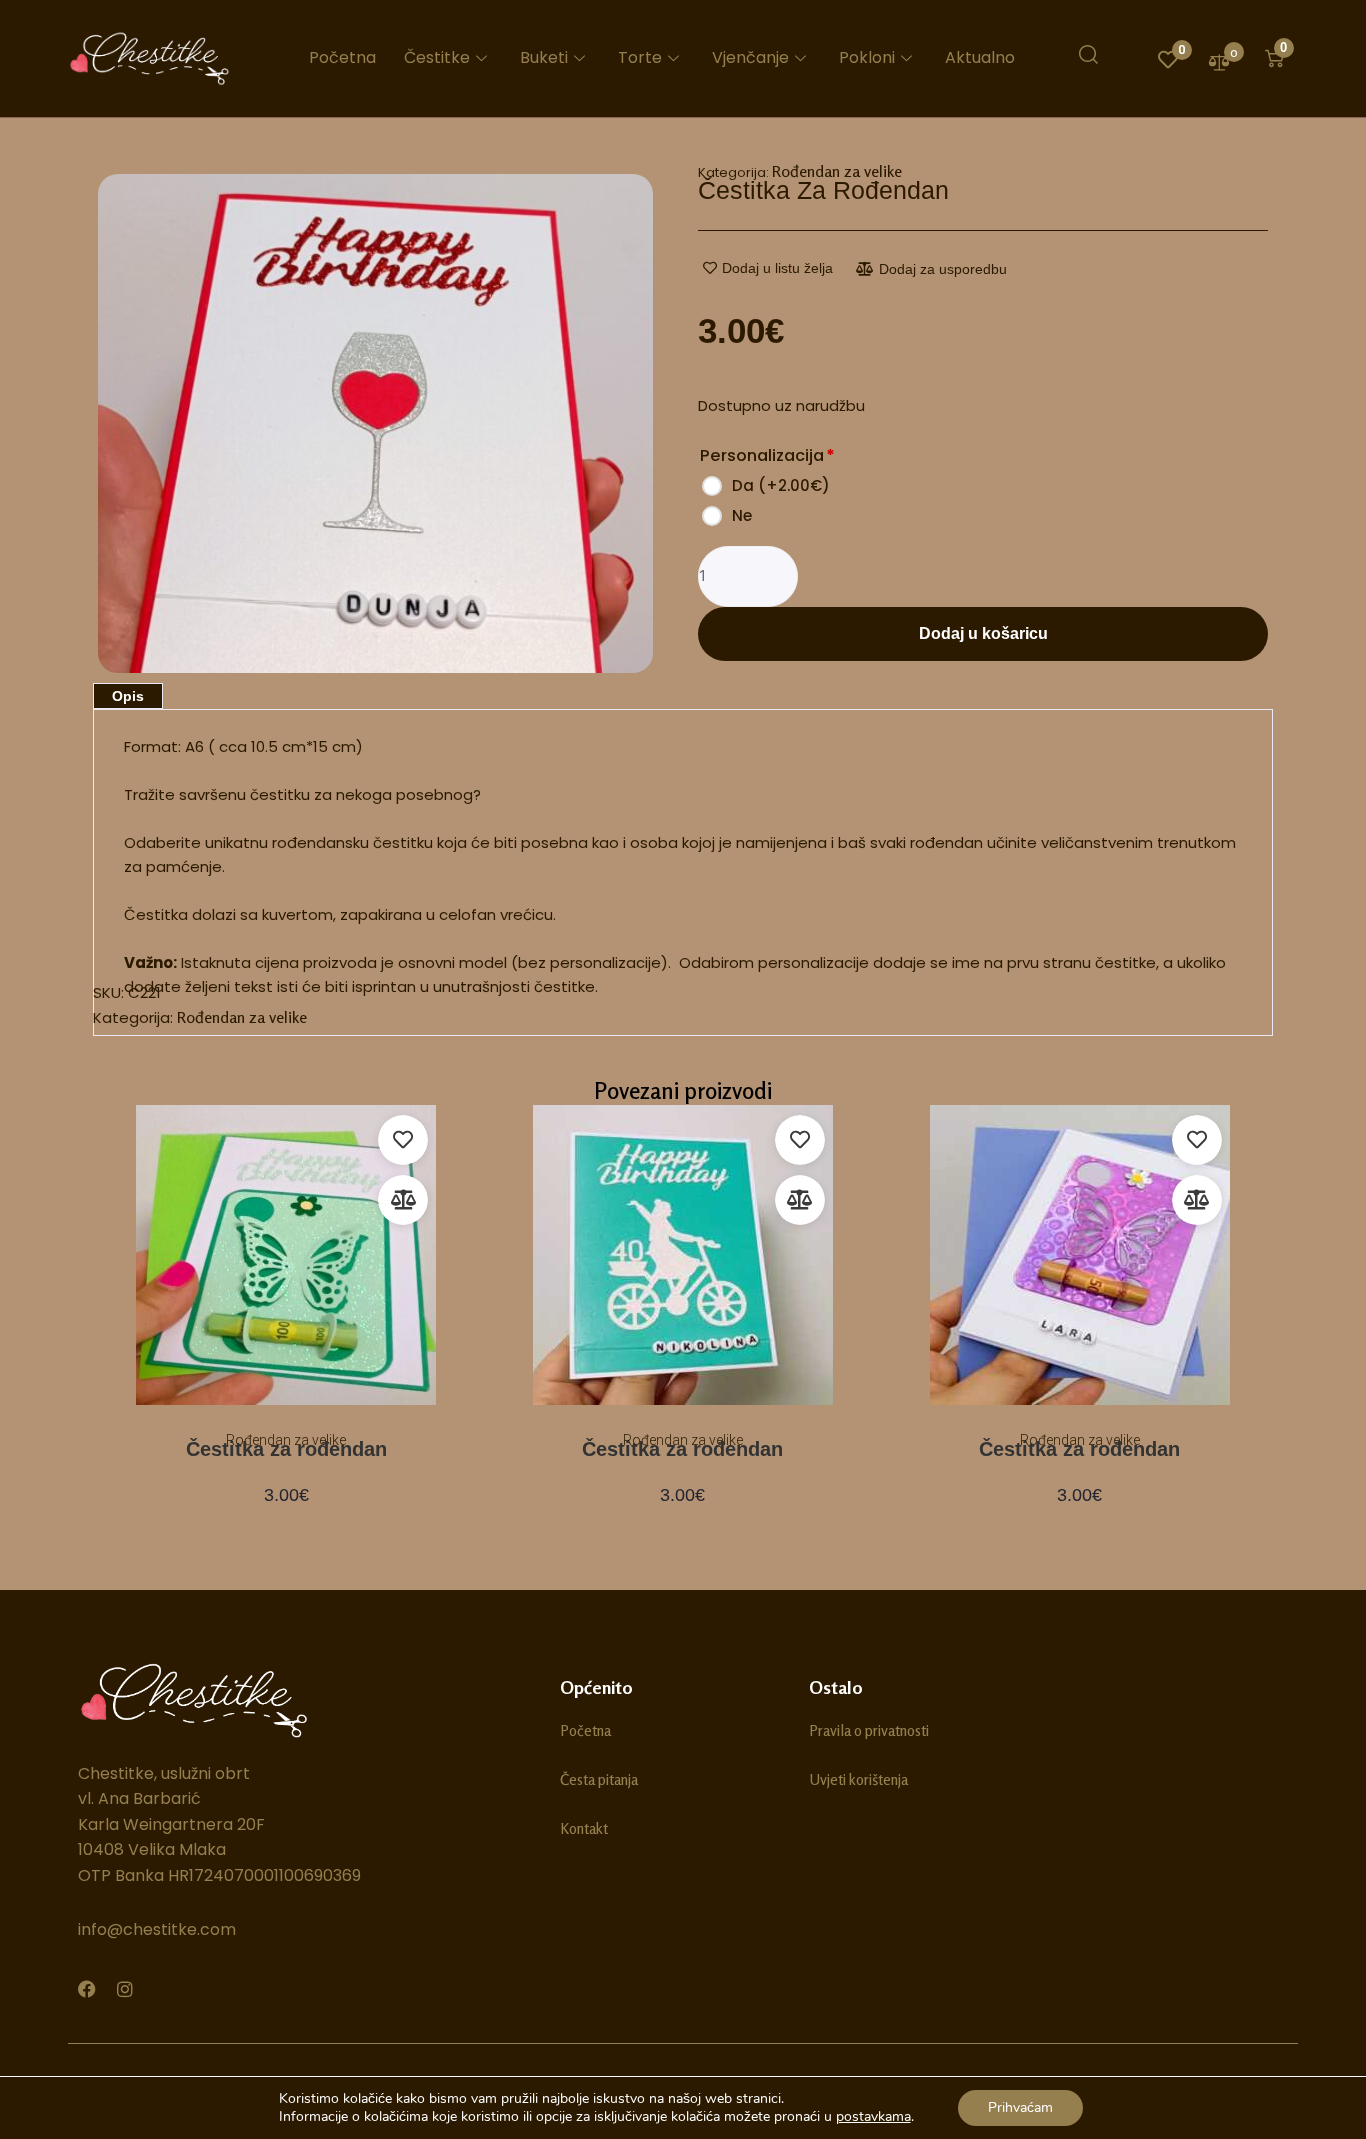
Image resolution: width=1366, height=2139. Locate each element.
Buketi (544, 57)
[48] (375, 424)
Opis (128, 696)
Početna (342, 57)
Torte (640, 57)
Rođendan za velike (837, 171)
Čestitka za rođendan (286, 1449)
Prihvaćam (1020, 2107)
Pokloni (867, 57)
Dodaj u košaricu (983, 633)
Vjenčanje (750, 57)
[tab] (128, 696)
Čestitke (437, 57)
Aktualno (980, 57)
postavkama (873, 2117)
